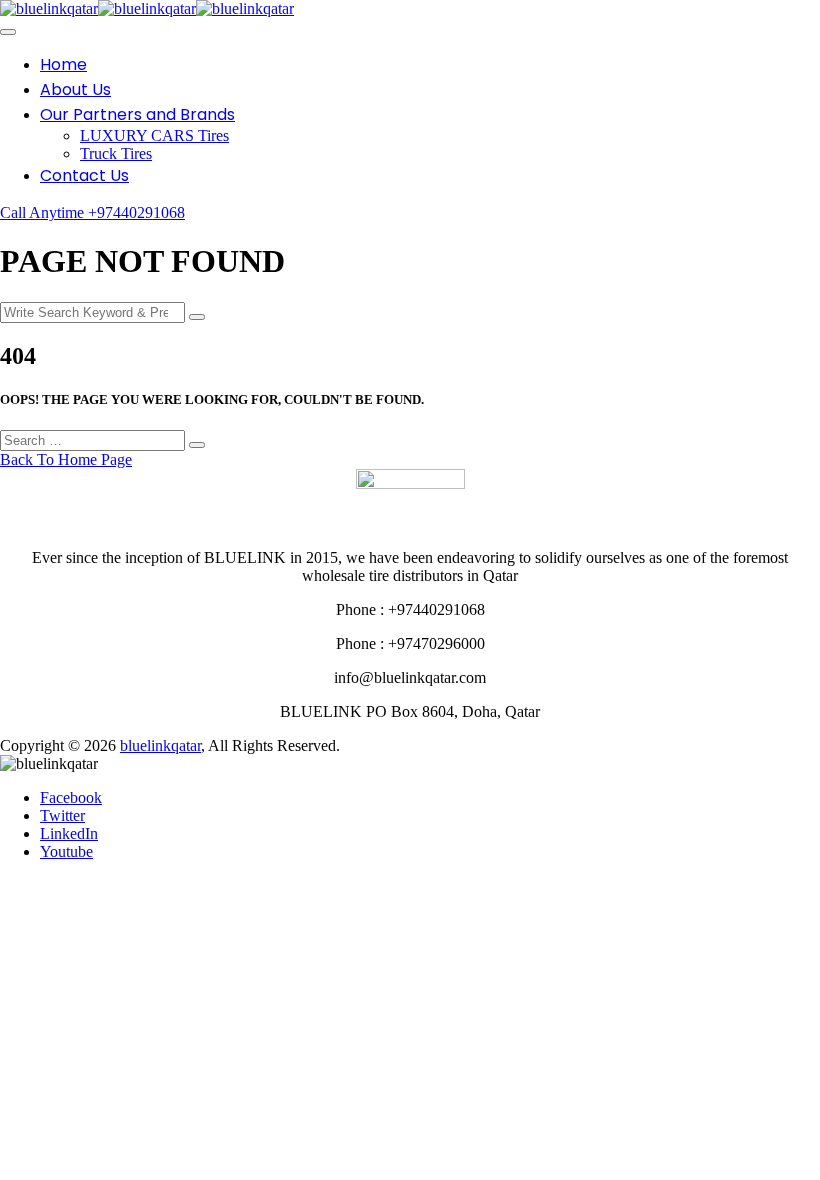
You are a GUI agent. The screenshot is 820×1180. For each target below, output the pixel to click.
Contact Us (84, 175)
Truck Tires (116, 153)
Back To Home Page (66, 459)
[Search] (197, 317)
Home (63, 64)
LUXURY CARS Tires (154, 135)
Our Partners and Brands (137, 114)
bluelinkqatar (160, 745)
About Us (75, 89)
